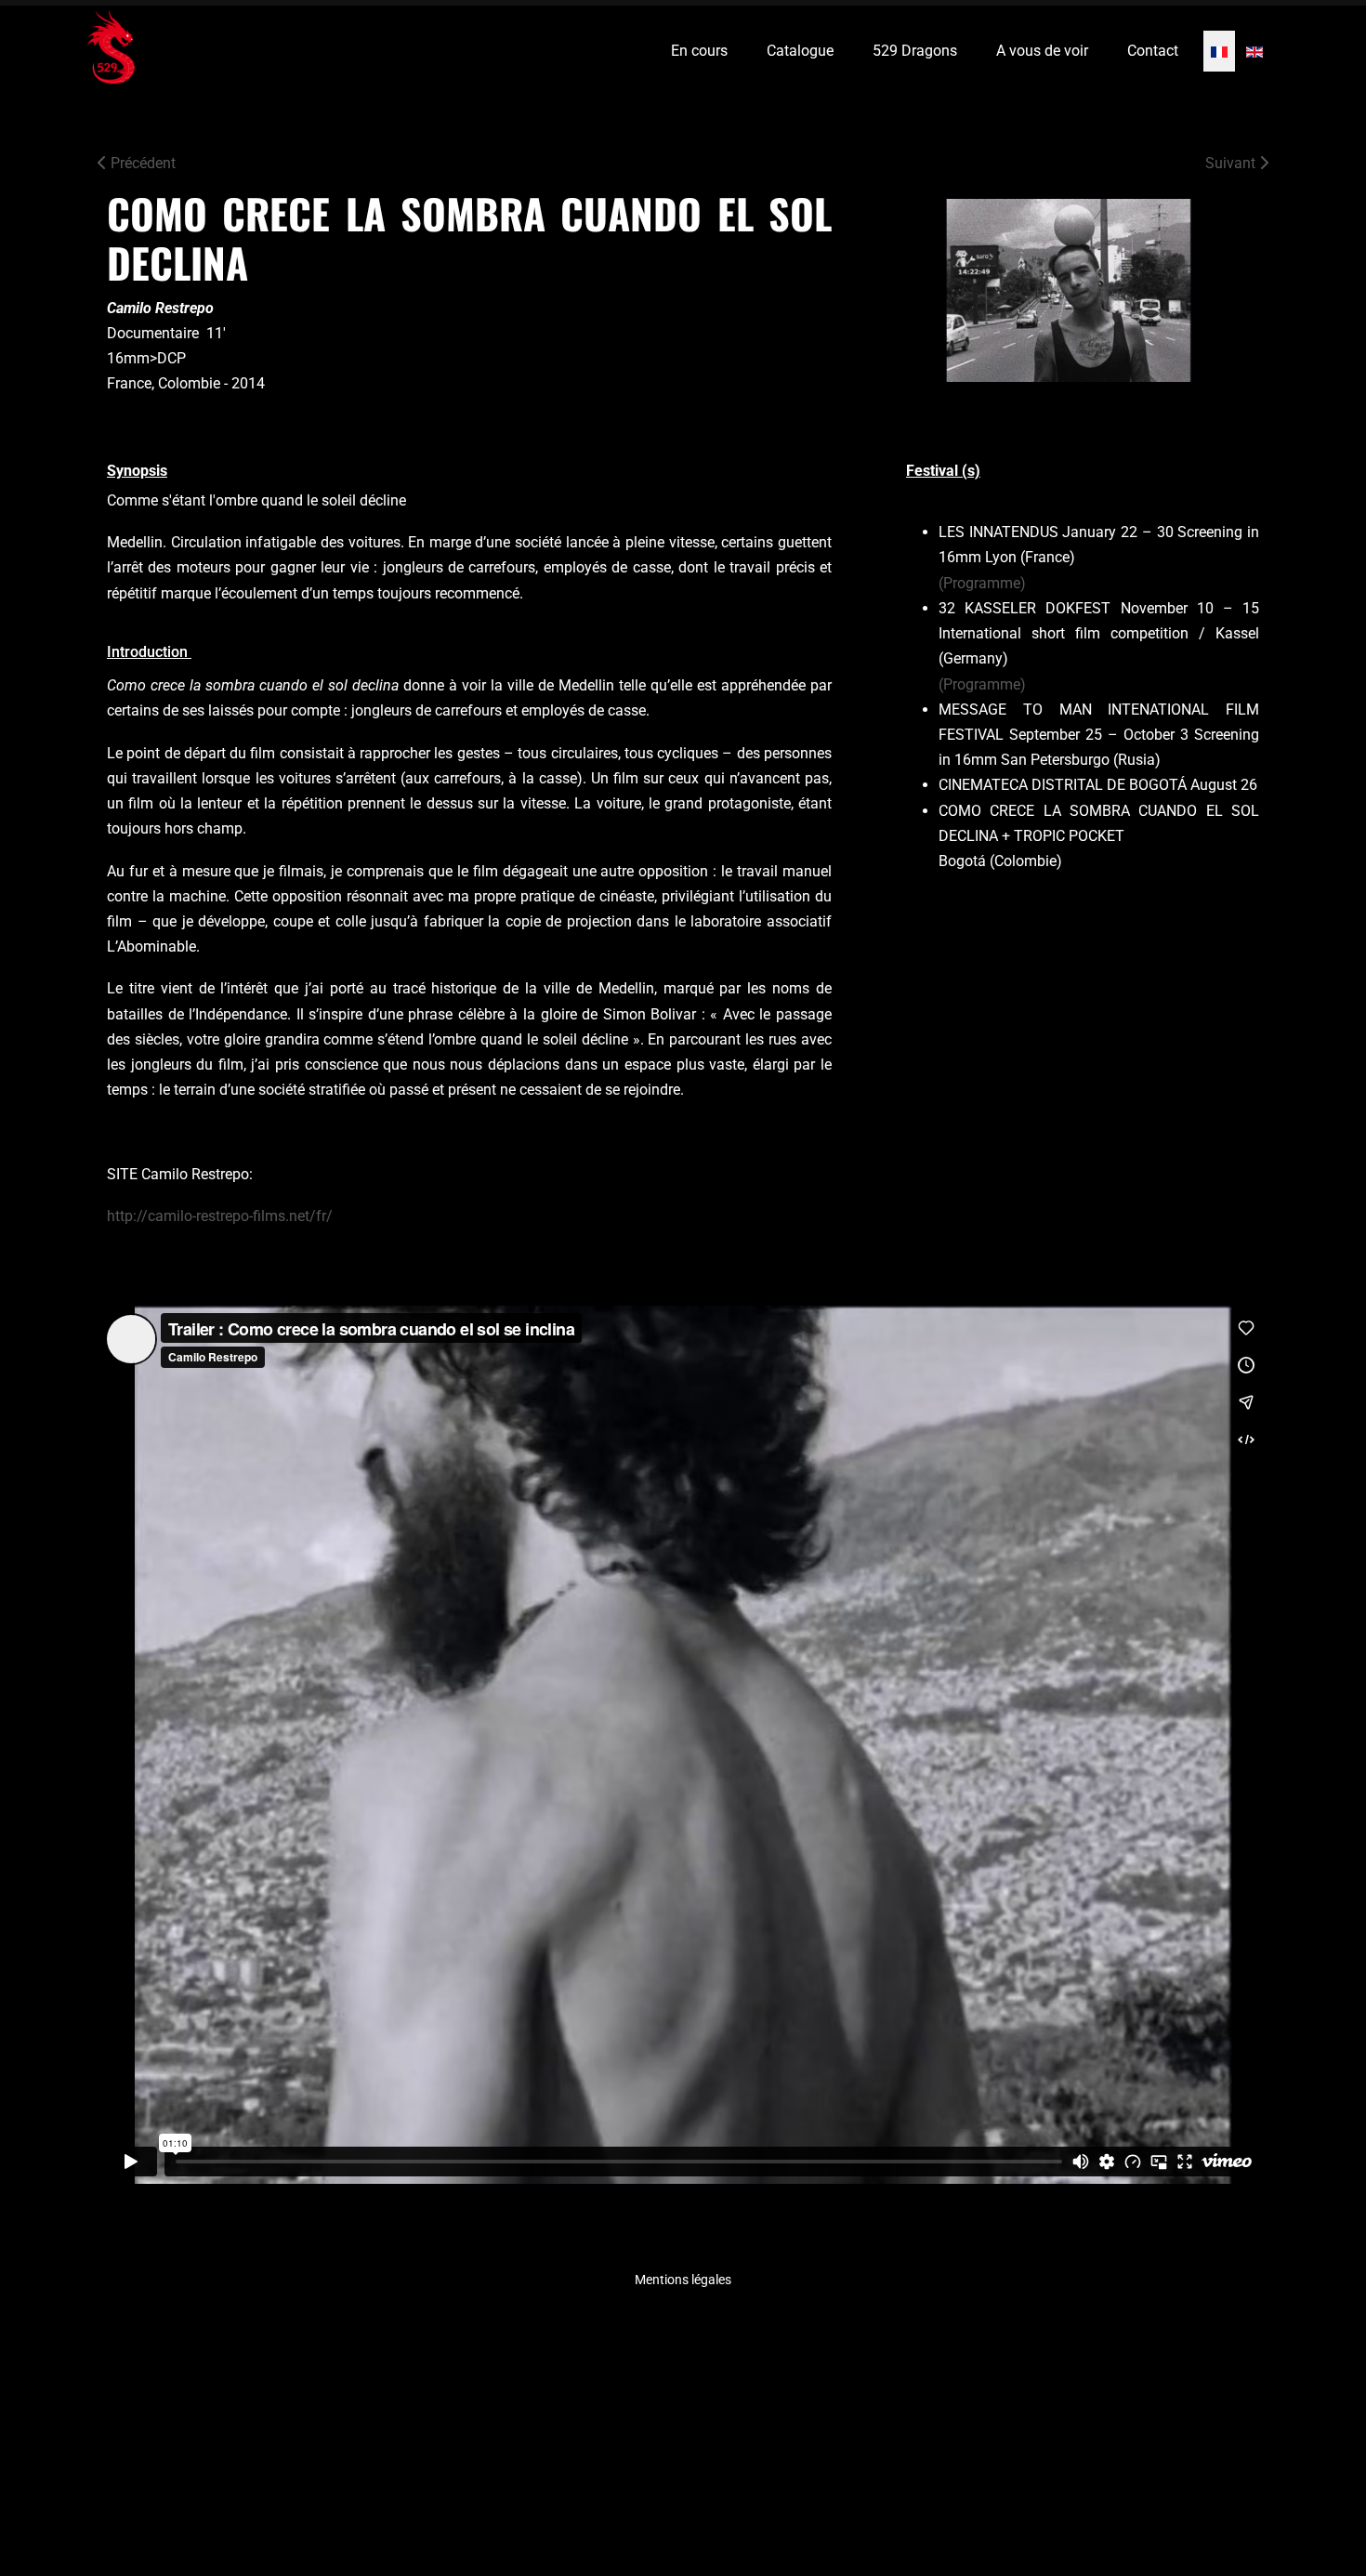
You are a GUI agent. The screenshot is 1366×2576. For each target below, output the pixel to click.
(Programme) (982, 583)
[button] (1315, 2525)
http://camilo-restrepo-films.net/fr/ (220, 1216)
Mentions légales (683, 2280)
